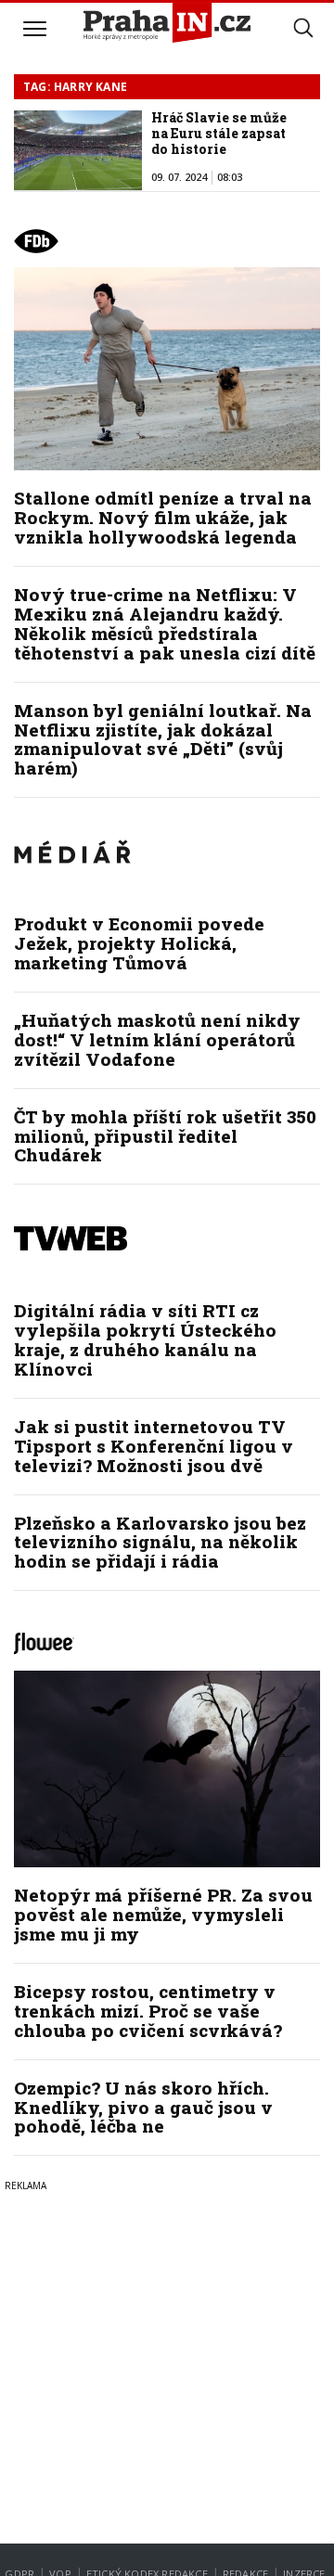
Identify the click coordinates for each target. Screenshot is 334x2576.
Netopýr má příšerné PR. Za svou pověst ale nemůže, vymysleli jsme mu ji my (163, 1914)
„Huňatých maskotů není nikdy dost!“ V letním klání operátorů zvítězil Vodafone (157, 1039)
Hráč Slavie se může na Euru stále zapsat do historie (219, 133)
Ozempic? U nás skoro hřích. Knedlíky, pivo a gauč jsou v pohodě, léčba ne (143, 2107)
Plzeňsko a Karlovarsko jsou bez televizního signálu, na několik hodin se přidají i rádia (160, 1542)
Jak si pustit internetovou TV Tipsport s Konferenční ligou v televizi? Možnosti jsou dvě (154, 1446)
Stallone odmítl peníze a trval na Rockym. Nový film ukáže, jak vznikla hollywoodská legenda (163, 517)
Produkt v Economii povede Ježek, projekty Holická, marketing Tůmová (139, 943)
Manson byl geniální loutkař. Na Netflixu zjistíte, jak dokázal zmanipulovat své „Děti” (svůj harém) (163, 739)
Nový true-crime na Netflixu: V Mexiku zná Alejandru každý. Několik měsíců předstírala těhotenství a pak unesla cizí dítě (165, 623)
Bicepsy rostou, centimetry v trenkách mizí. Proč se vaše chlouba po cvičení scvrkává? (148, 2011)
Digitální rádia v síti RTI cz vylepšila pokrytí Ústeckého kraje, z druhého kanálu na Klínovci (145, 1339)
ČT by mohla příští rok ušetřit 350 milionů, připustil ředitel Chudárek (165, 1136)
